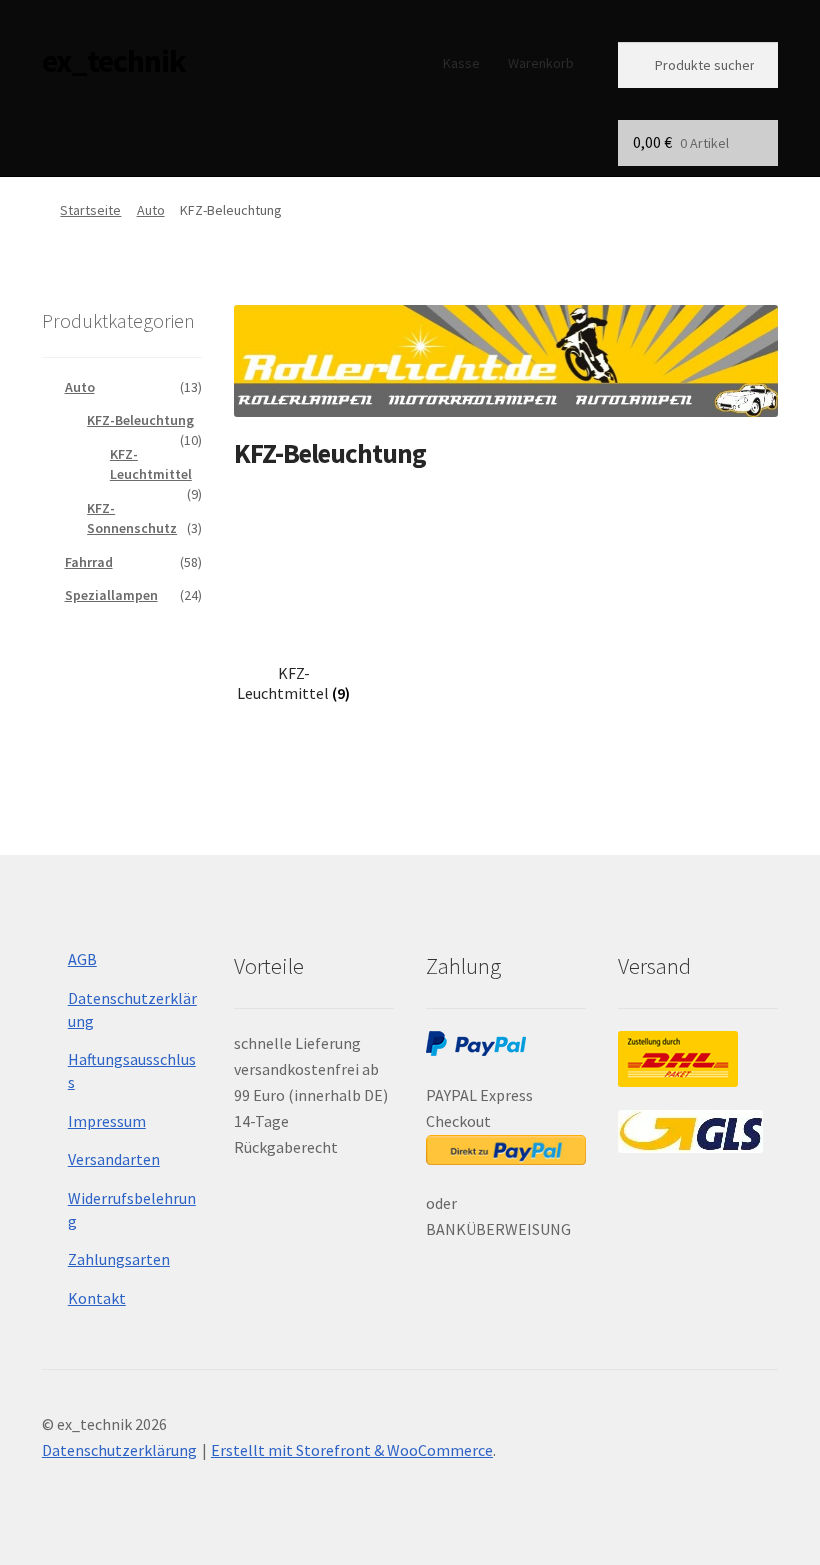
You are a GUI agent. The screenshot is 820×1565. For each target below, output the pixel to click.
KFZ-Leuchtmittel (151, 464)
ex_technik (114, 61)
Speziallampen (111, 595)
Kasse (461, 63)
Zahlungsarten (119, 1259)
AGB (82, 959)
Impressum (107, 1121)
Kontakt (97, 1298)
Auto (151, 210)
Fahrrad (89, 562)
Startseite (90, 210)
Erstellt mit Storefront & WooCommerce (352, 1450)
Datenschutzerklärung (119, 1450)
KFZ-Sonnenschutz (132, 518)
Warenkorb (541, 63)
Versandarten (114, 1159)
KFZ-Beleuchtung (140, 420)
